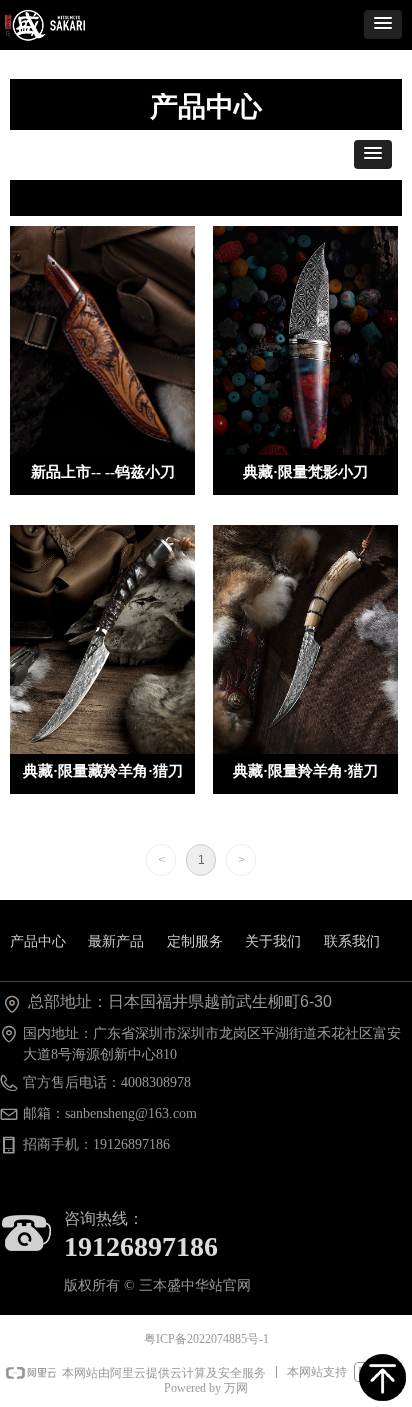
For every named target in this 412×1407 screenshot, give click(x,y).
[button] (383, 24)
